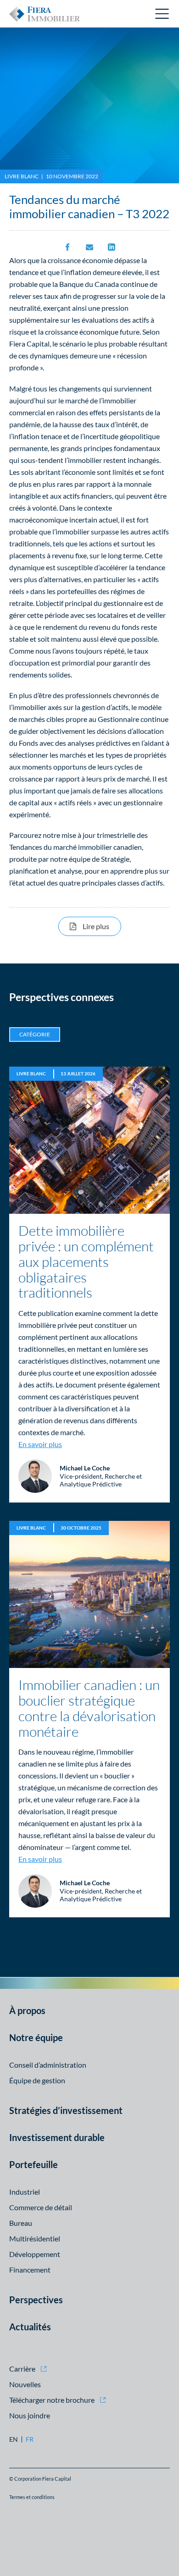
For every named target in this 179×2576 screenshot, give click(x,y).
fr (30, 2439)
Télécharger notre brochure (52, 2400)
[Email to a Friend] (89, 247)
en (14, 2439)
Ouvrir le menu (162, 14)
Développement (35, 2254)
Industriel (25, 2192)
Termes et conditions (32, 2497)
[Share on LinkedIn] (112, 247)
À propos (27, 2010)
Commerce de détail (41, 2207)
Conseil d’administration (48, 2065)
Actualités (30, 2327)
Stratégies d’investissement (66, 2110)
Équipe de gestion (37, 2080)
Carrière (22, 2369)
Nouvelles (25, 2384)
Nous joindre (30, 2415)
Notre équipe (36, 2037)
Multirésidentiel (35, 2238)
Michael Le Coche (85, 1468)
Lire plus (102, 926)
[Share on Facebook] (67, 247)
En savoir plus (40, 1444)
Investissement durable (57, 2137)
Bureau (21, 2223)
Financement (30, 2270)
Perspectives (36, 2300)
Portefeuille (34, 2164)
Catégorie (35, 1034)
